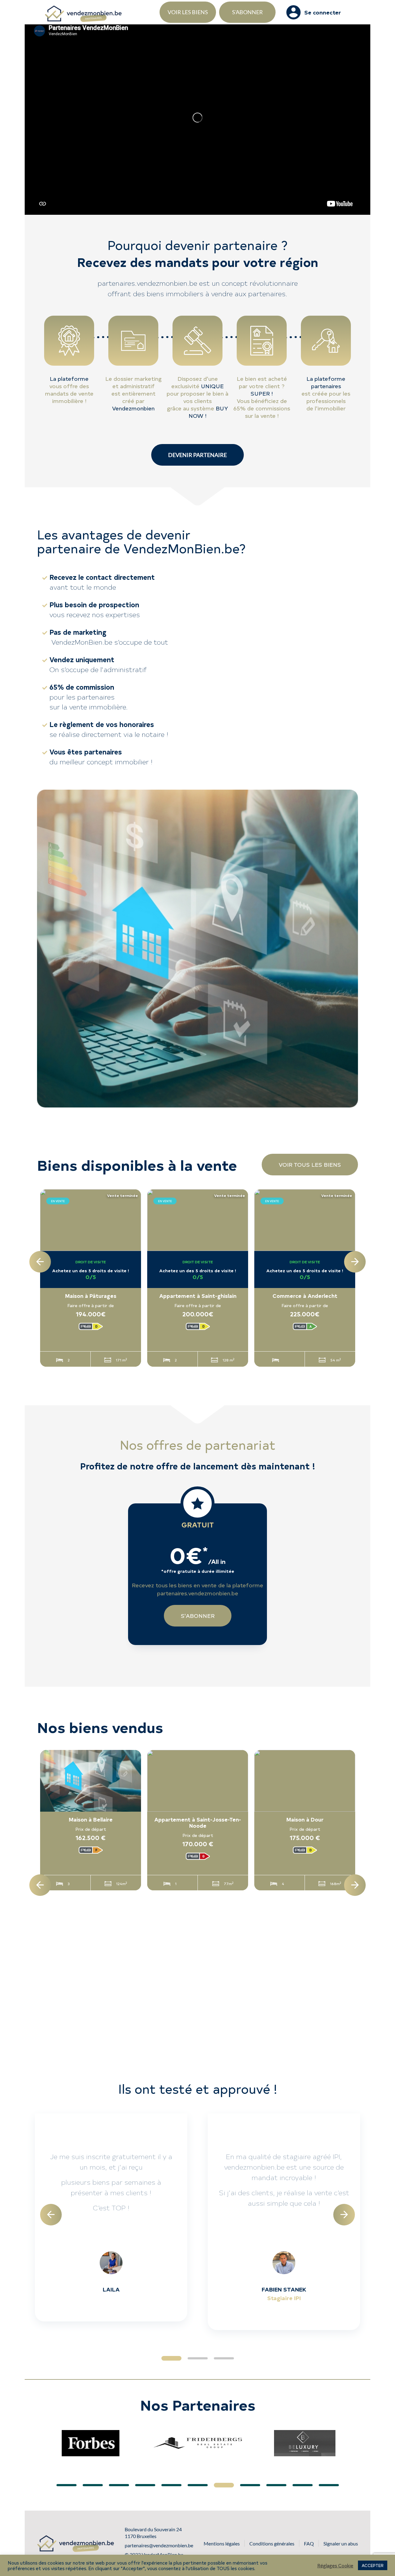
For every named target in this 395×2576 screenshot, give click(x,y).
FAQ (309, 2543)
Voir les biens (188, 12)
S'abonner (247, 12)
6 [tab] (198, 2485)
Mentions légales (222, 2543)
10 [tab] (303, 2485)
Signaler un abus (341, 2543)
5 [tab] (171, 2485)
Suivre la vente (121, 1327)
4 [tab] (145, 2485)
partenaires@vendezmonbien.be (159, 2545)
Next (355, 1262)
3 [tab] (224, 2358)
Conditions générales (272, 2543)
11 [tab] (329, 2485)
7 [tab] (224, 2485)
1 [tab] (171, 2358)
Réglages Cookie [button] (335, 2566)
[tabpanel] (111, 2217)
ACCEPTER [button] (373, 2565)
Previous (40, 1262)
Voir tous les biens (310, 1164)
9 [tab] (276, 2485)
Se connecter (323, 12)
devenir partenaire (197, 455)
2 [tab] (198, 2358)
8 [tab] (250, 2485)
